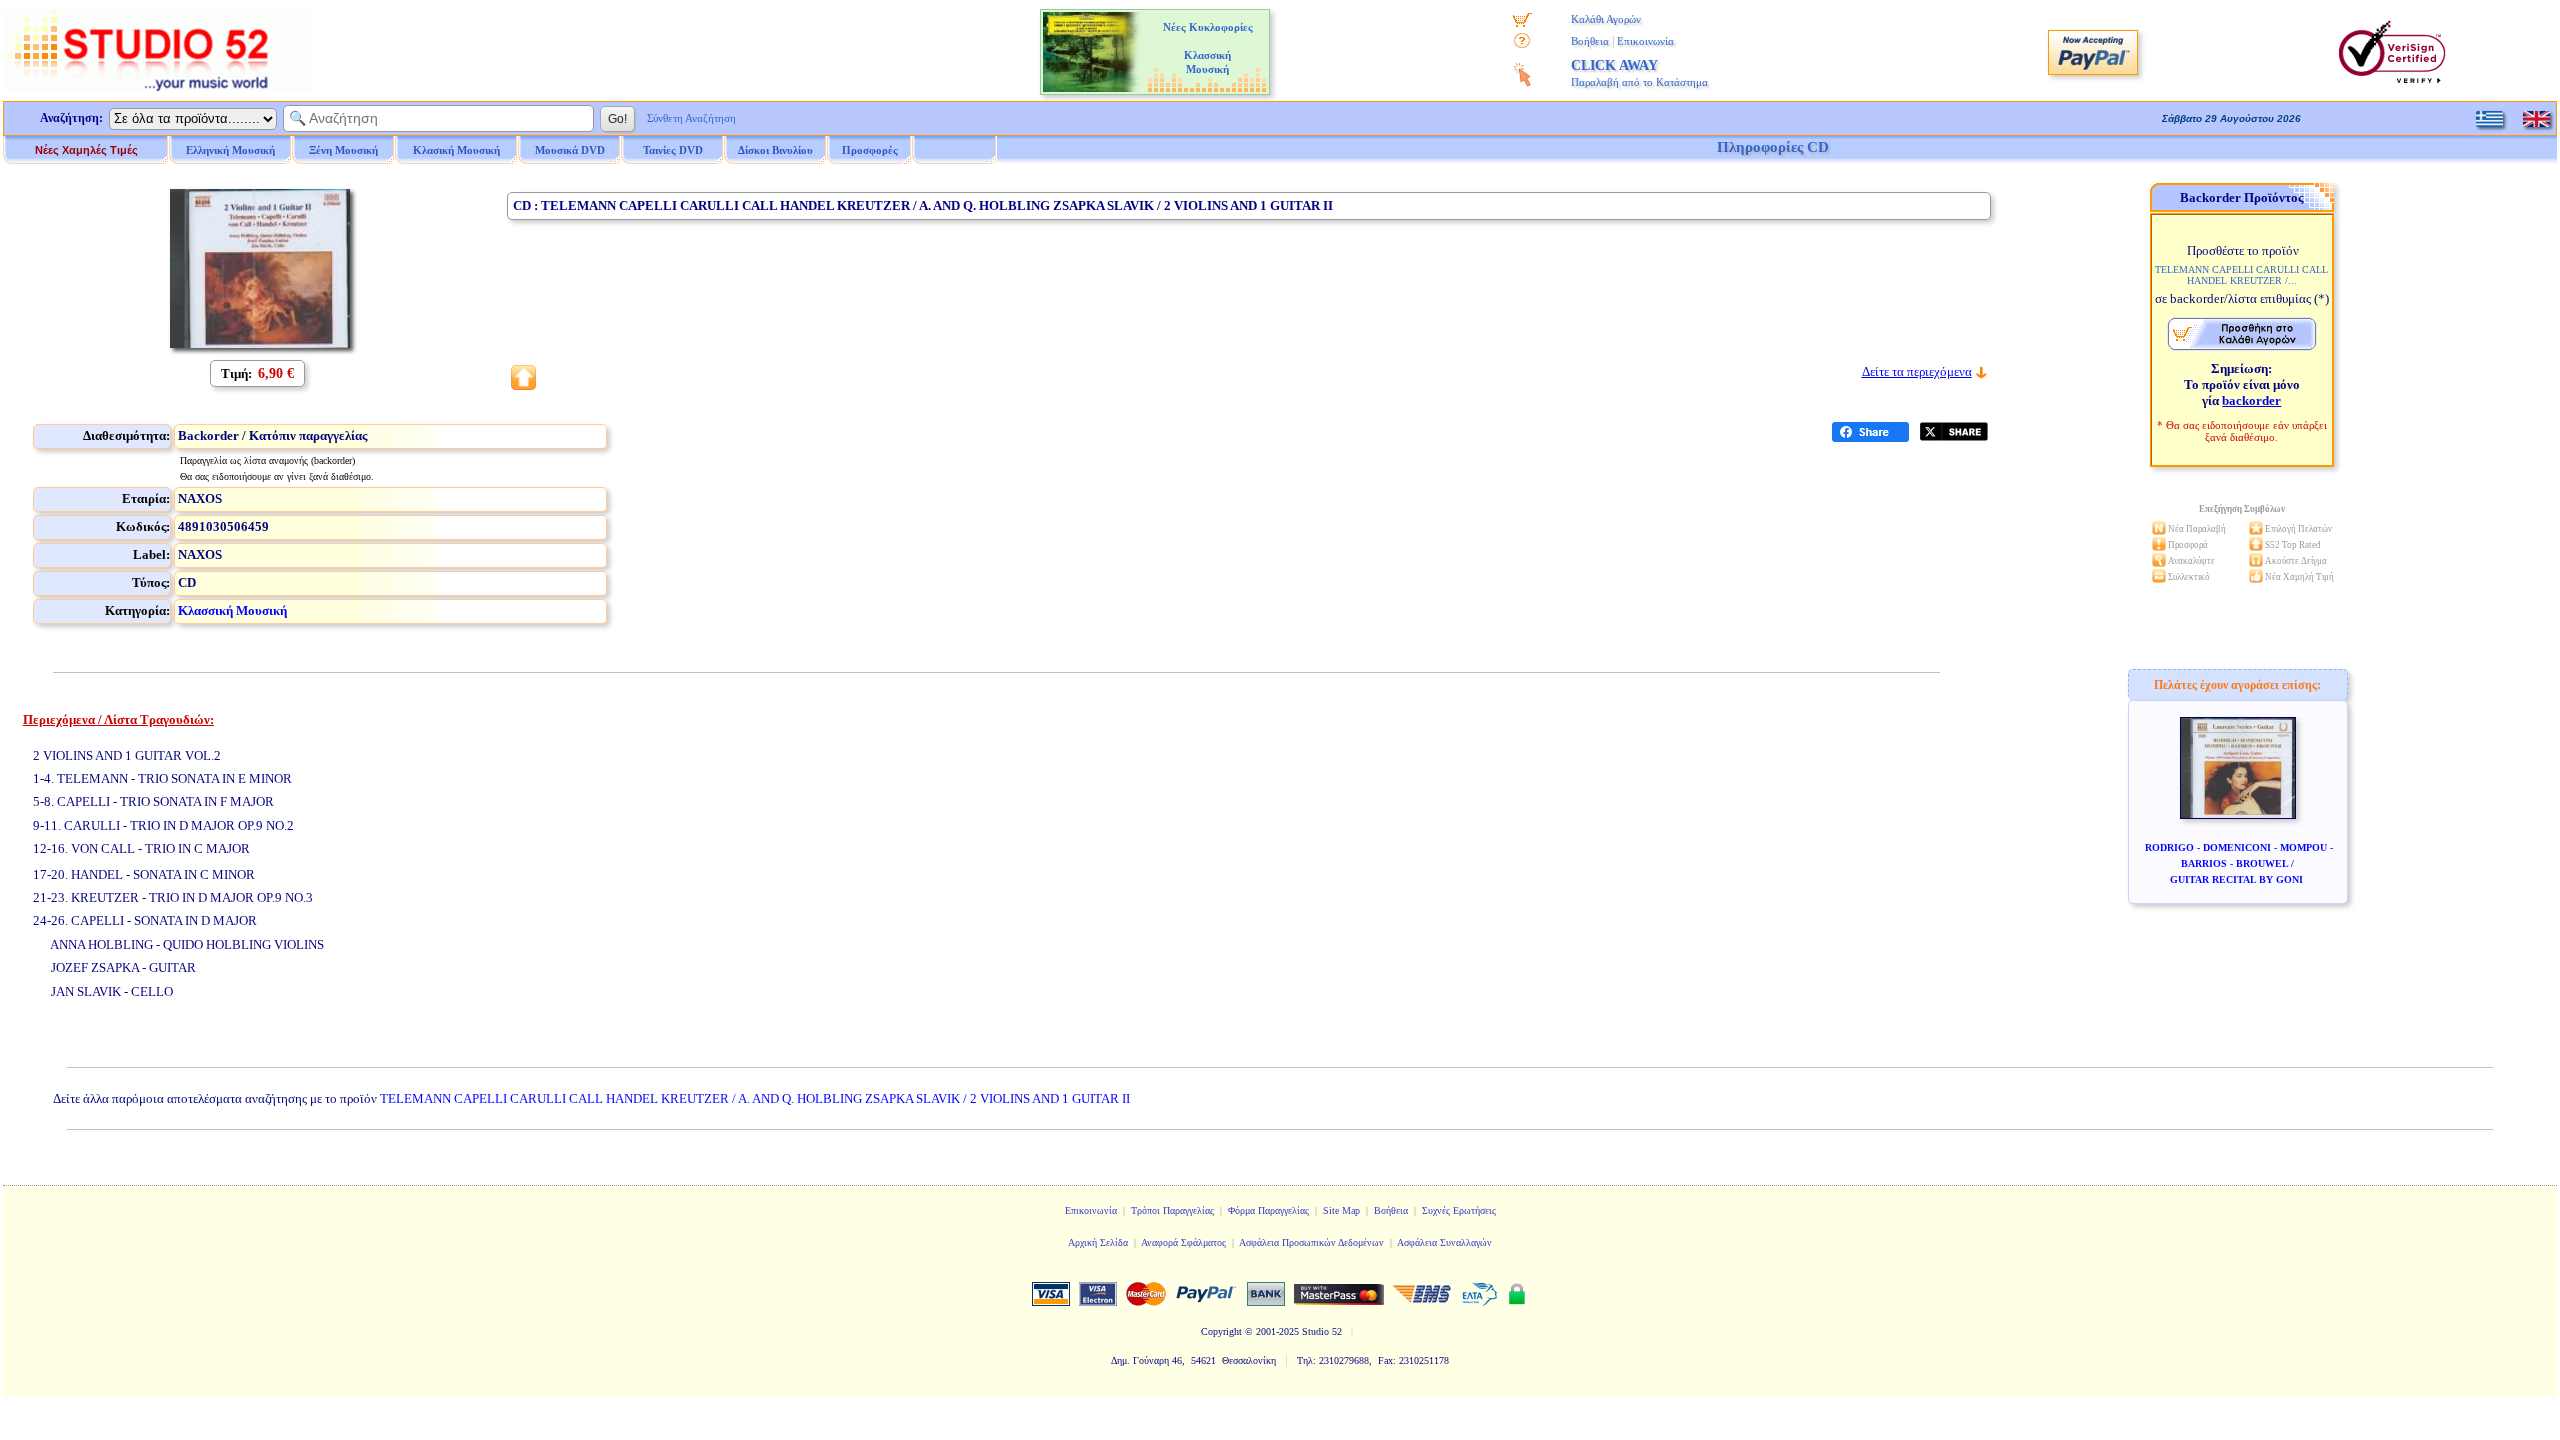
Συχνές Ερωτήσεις (1459, 1210)
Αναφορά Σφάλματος (1183, 1242)
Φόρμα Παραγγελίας (1268, 1210)
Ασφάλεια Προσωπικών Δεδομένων (1311, 1242)
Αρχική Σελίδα (1098, 1242)
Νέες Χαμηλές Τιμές (86, 150)
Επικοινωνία (1645, 41)
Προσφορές (870, 150)
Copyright (1221, 1331)
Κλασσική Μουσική (232, 610)
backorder (2251, 400)
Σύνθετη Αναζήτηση (691, 118)
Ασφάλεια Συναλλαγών (1444, 1242)
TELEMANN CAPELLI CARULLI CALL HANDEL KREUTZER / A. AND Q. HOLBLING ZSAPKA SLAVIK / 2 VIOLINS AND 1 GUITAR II (755, 1098)
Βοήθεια (1590, 41)
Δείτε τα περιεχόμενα (1917, 371)
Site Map (1341, 1210)
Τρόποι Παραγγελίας (1172, 1210)
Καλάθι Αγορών (1606, 19)
